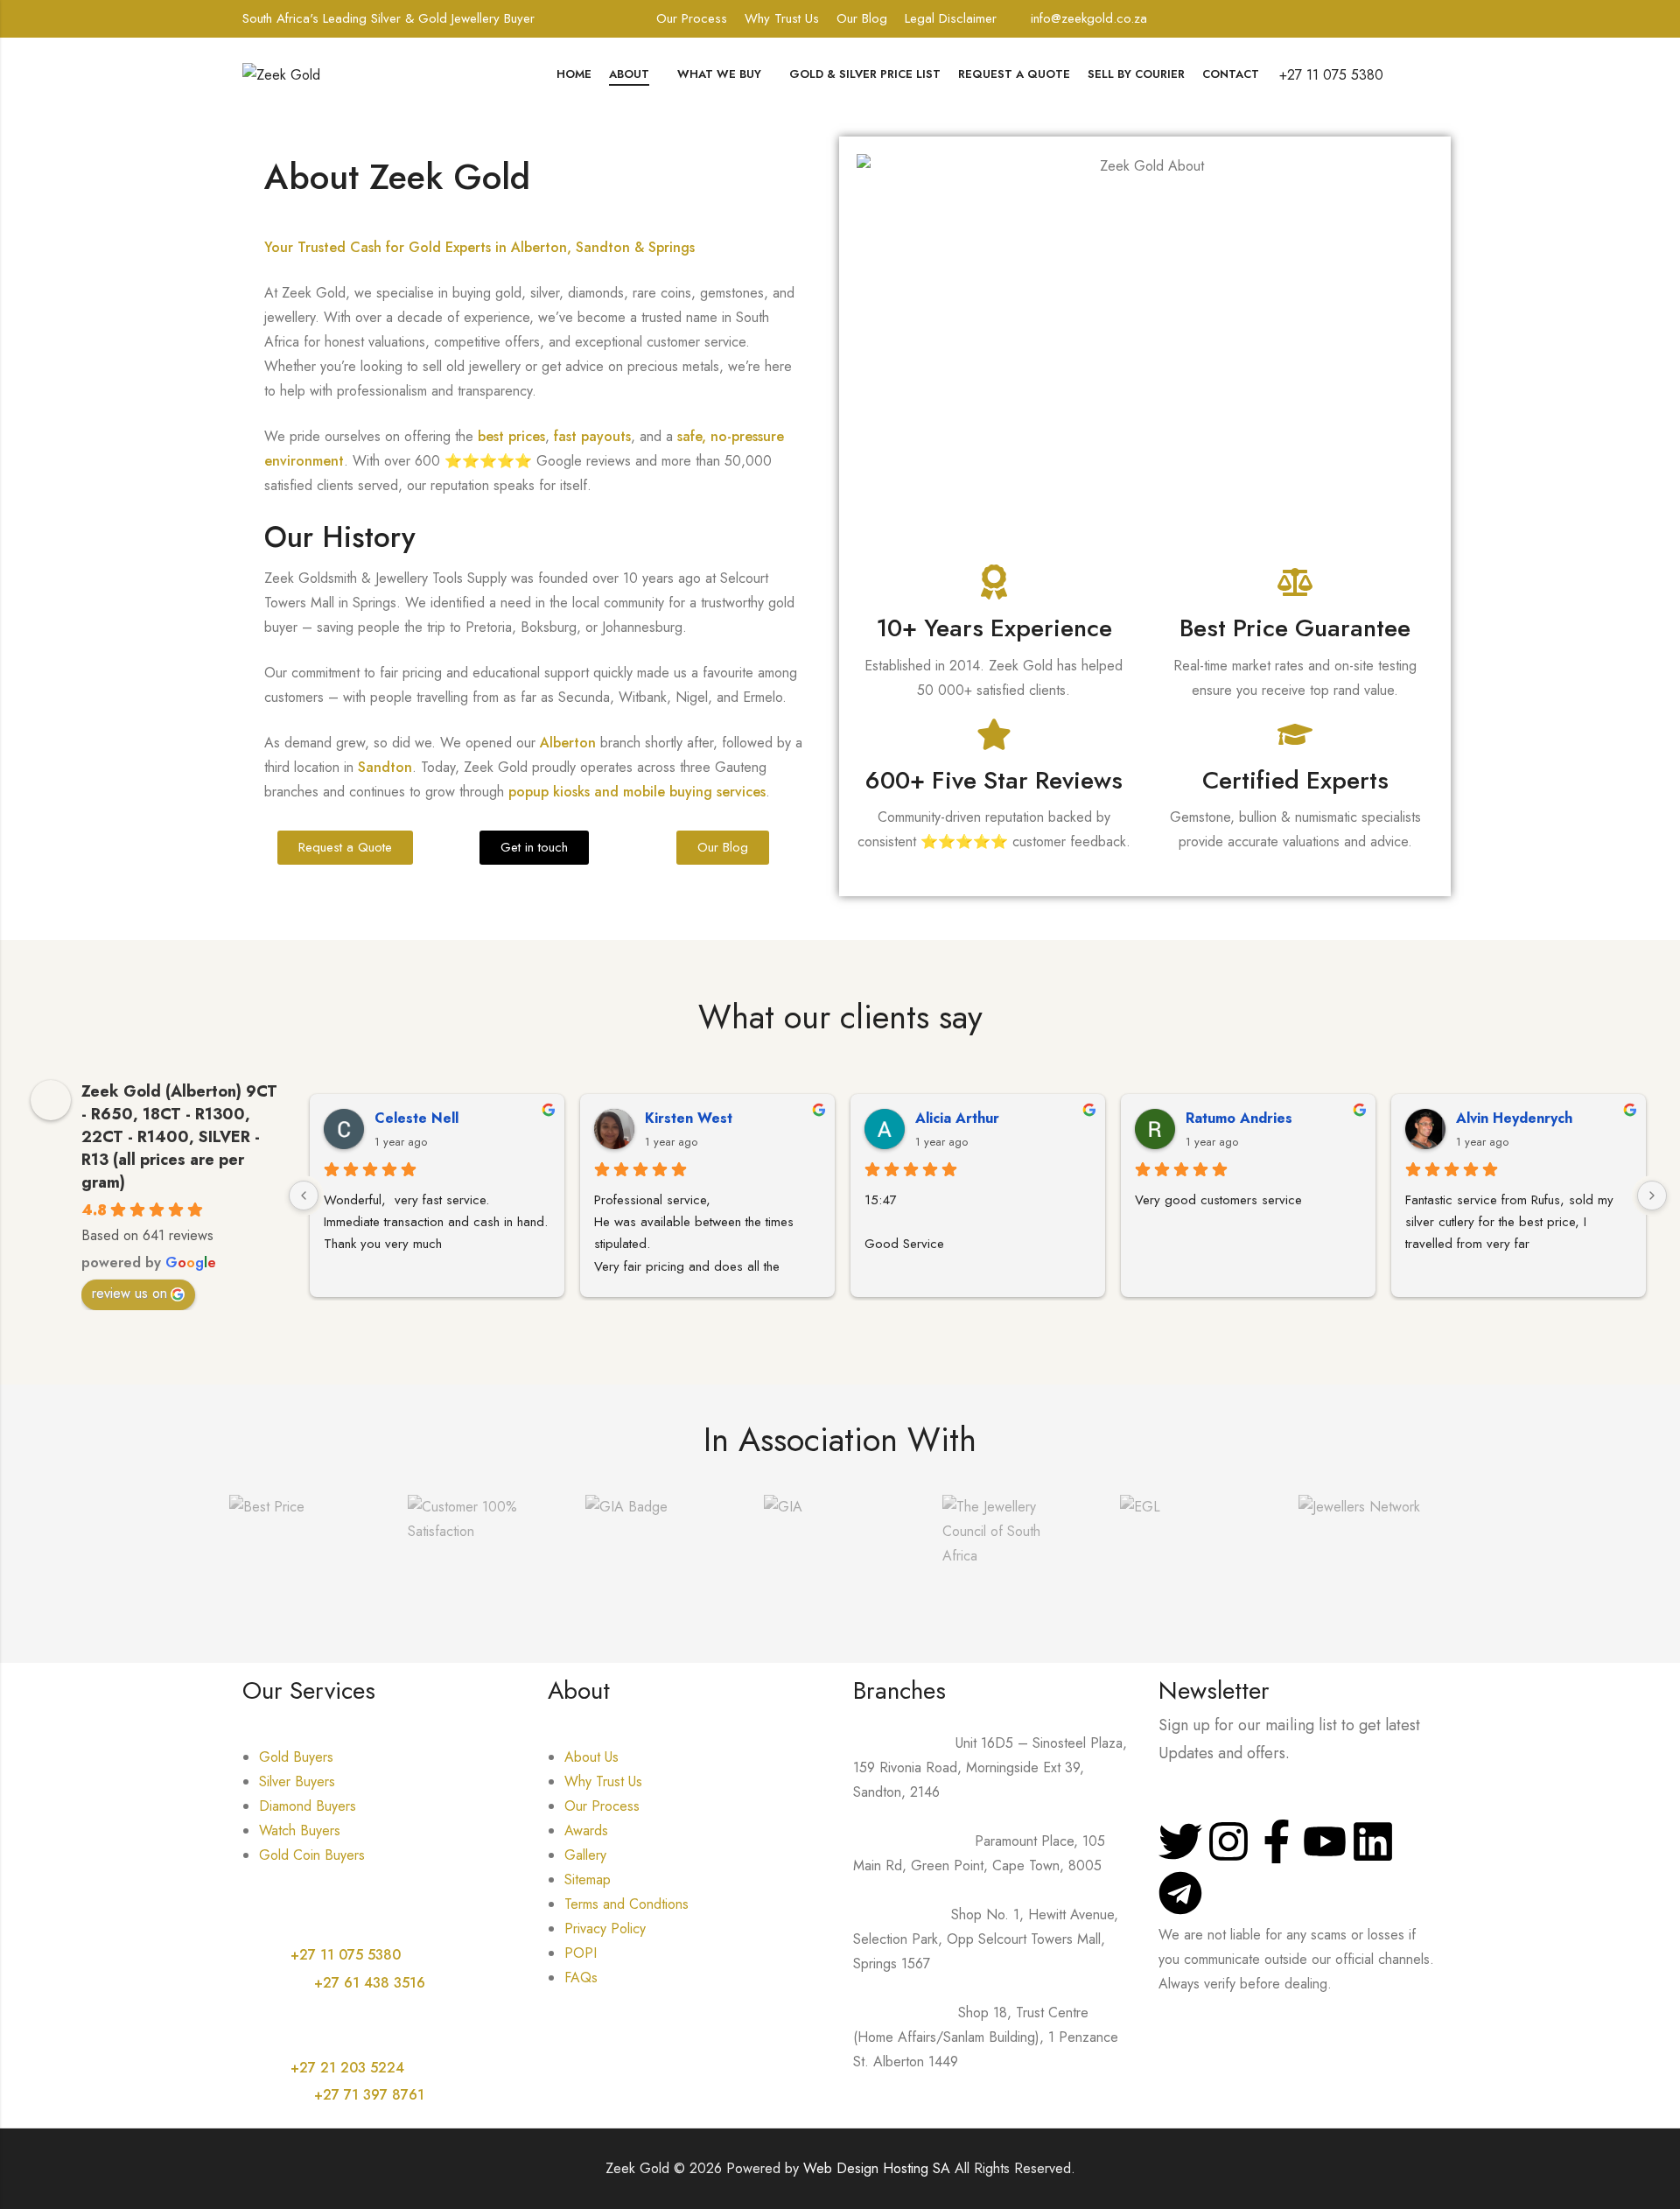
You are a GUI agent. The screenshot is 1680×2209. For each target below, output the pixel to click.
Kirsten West (689, 1118)
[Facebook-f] (1277, 1841)
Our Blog (862, 18)
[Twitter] (1180, 1841)
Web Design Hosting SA (877, 2168)
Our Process (692, 18)
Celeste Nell (416, 1118)
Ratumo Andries (1239, 1118)
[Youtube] (1325, 1841)
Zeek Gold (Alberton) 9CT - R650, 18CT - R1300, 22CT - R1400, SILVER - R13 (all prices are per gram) (179, 1137)
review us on (129, 1293)
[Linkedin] (1373, 1841)
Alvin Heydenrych (1514, 1118)
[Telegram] (1180, 1893)
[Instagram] (1228, 1841)
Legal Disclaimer (951, 18)
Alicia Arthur (957, 1118)
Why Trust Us (782, 18)
